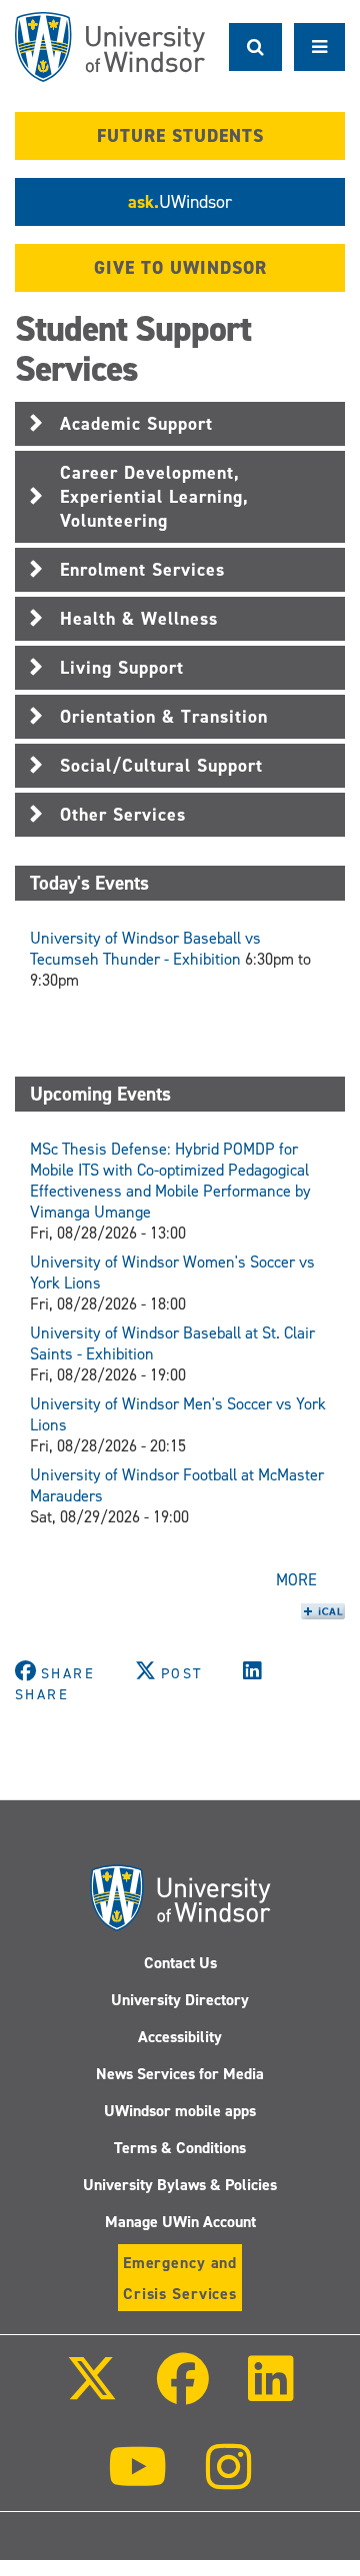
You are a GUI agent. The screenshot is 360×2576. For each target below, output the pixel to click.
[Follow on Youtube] (137, 2481)
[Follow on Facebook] (183, 2393)
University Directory (180, 2000)
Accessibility (180, 2037)
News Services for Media (180, 2074)
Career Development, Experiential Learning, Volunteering (154, 497)
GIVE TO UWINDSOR (180, 268)
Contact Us (180, 1963)
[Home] (110, 47)
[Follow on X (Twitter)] (91, 2393)
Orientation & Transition (164, 717)
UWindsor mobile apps (180, 2111)
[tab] (180, 424)
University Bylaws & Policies (180, 2185)
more (296, 1580)
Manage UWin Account (180, 2222)
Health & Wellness (139, 619)
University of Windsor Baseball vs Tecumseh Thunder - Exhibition (145, 949)
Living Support (122, 668)
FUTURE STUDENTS (180, 136)
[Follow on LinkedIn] (271, 2393)
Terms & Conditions (180, 2148)
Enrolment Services (142, 570)
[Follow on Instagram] (229, 2481)
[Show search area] (255, 47)
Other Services (123, 815)
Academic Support (136, 424)
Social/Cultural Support (161, 766)
